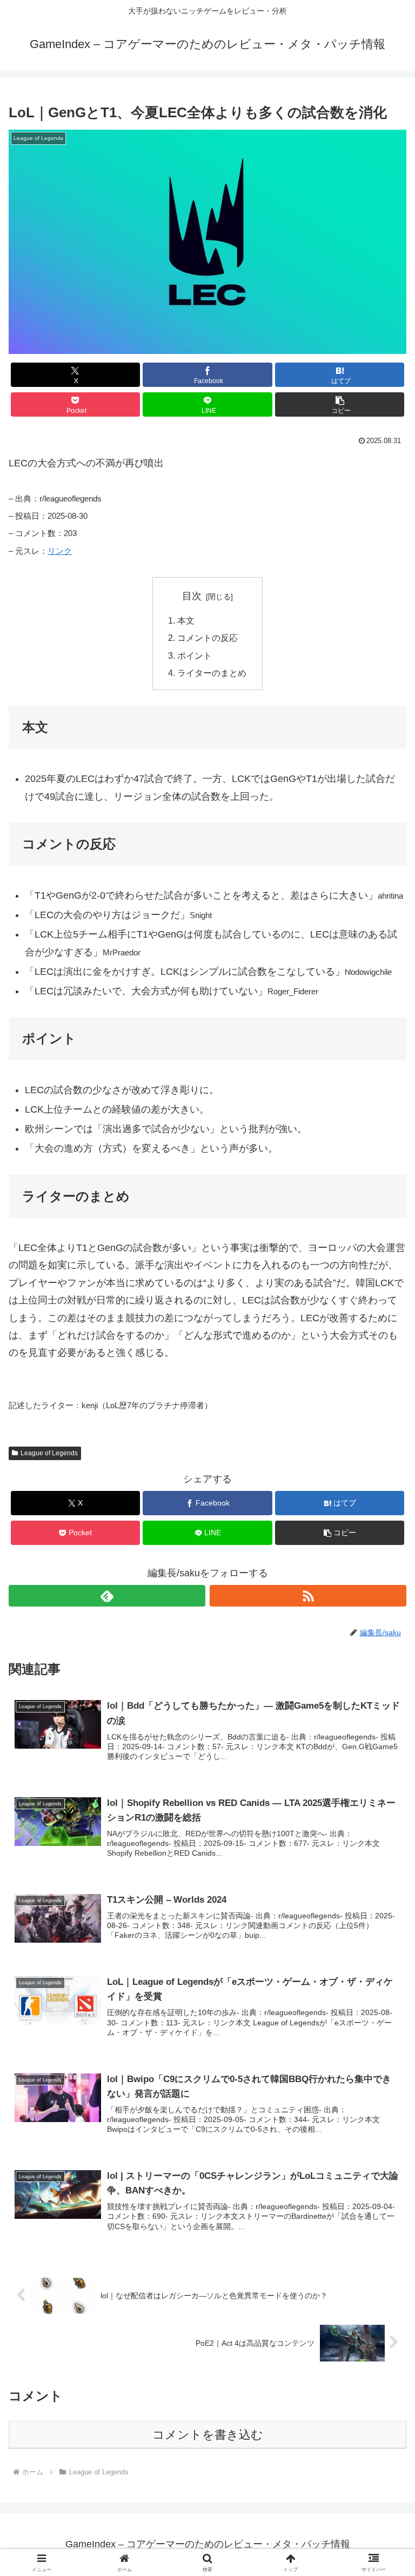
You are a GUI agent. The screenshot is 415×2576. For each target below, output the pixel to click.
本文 (186, 620)
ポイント (195, 655)
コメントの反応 (207, 638)
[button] (340, 404)
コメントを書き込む (208, 2435)
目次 (192, 596)
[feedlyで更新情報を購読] (107, 1596)
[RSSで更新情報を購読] (308, 1596)
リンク (60, 551)
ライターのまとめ (212, 673)
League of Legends (49, 1453)
